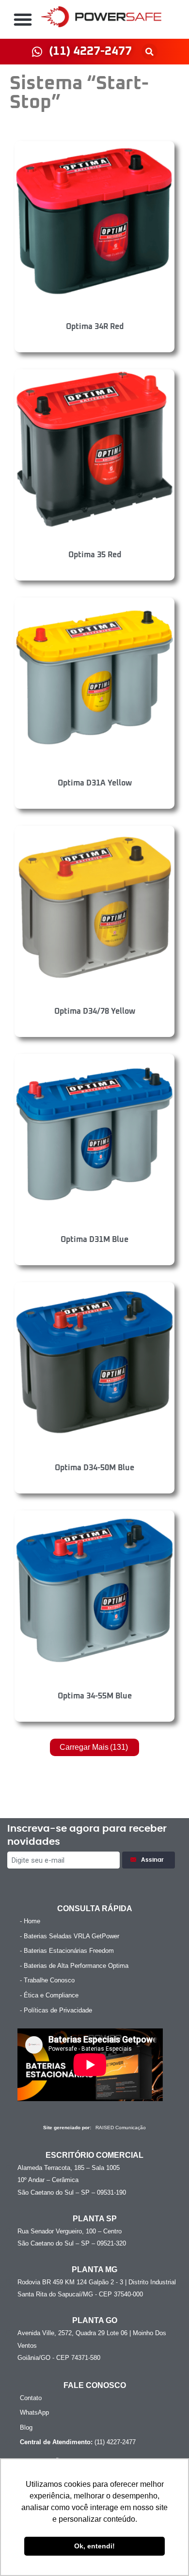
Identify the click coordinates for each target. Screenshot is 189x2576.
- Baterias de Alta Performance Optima (74, 1966)
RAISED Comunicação (121, 2128)
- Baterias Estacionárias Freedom (67, 1951)
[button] (23, 19)
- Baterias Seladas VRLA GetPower (70, 1936)
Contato (31, 2398)
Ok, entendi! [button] (94, 2546)
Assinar (154, 1860)
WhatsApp (34, 2412)
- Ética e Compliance (49, 1995)
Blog (26, 2427)
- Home (30, 1921)
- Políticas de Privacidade (56, 2010)
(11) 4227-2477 (78, 2442)
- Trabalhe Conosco (47, 1980)
